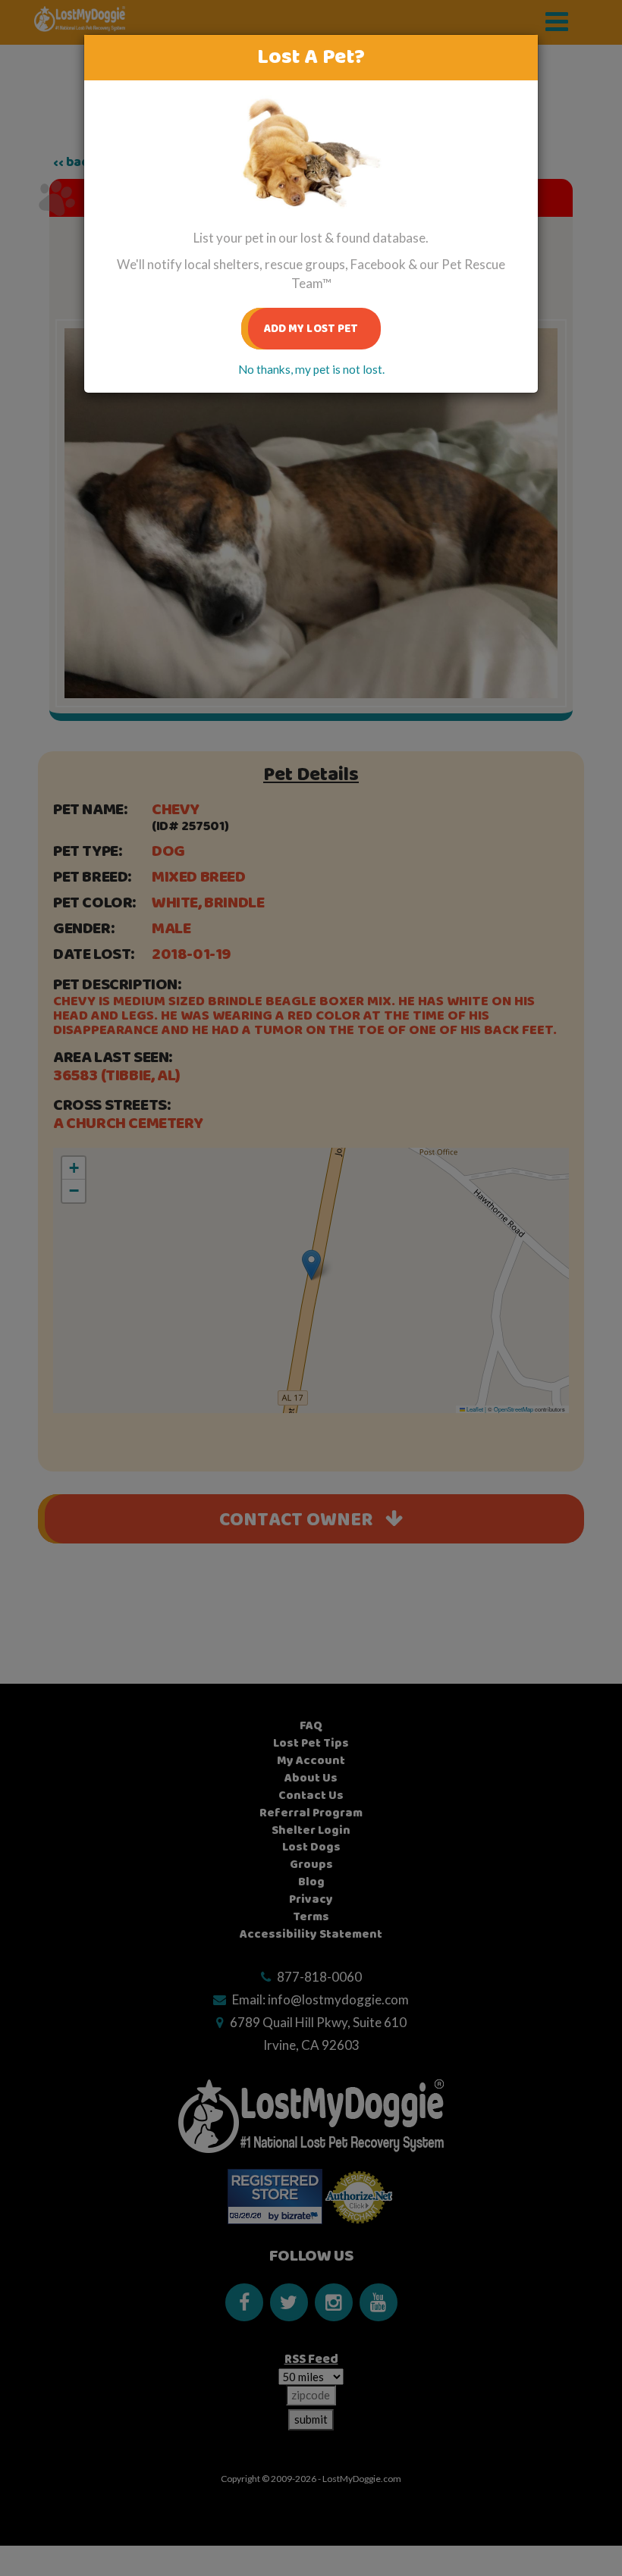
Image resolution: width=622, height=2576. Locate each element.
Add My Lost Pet (311, 329)
